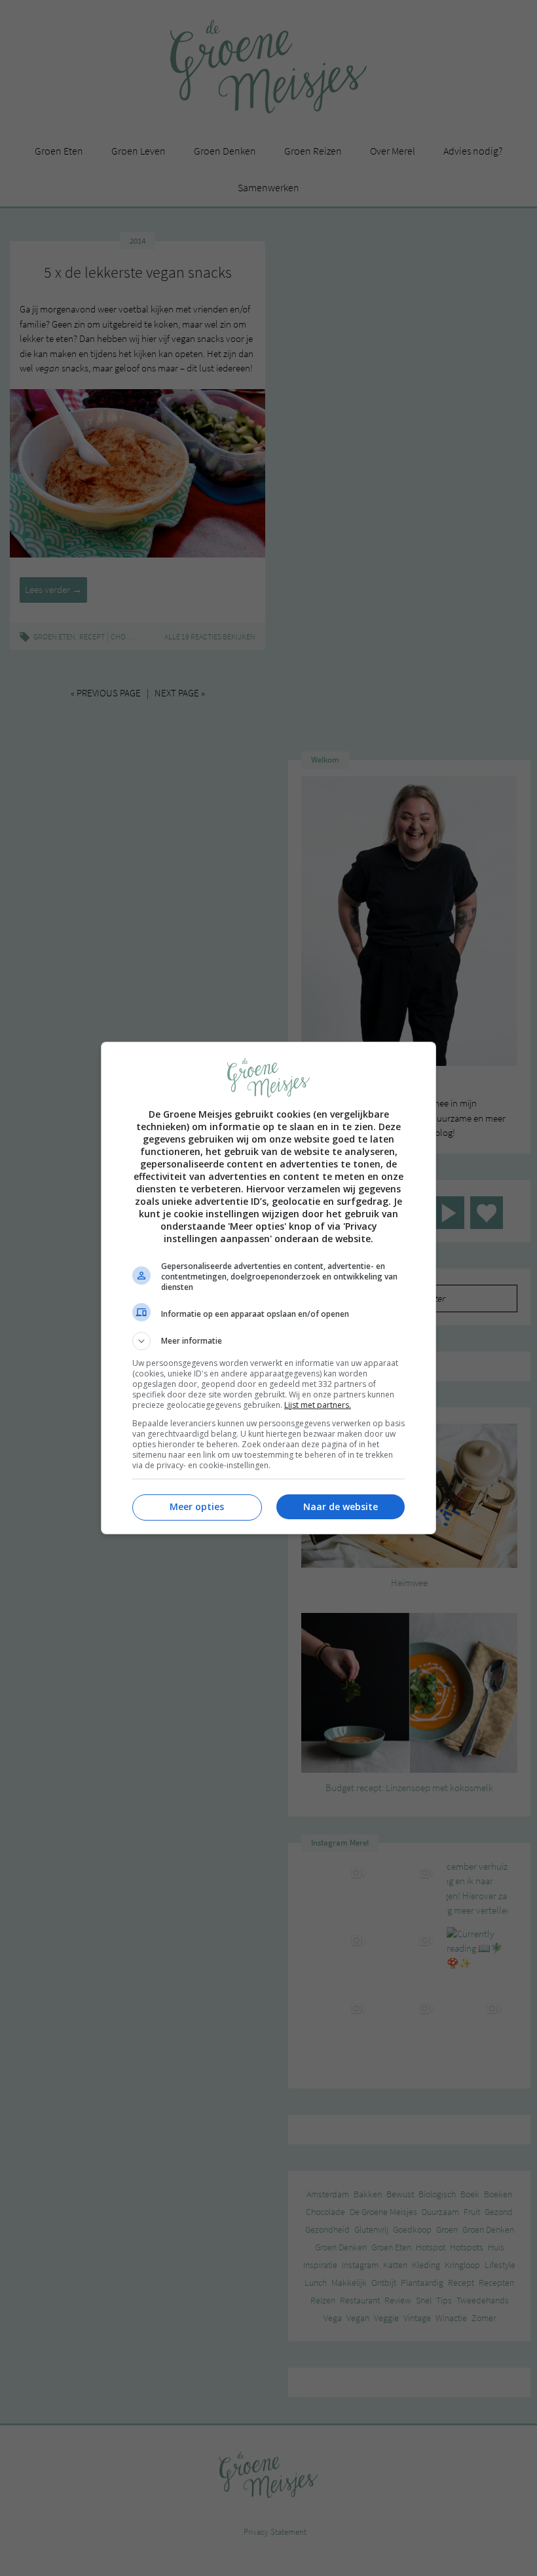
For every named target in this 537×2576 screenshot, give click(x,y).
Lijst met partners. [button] (318, 1405)
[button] (268, 1341)
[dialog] (268, 1288)
